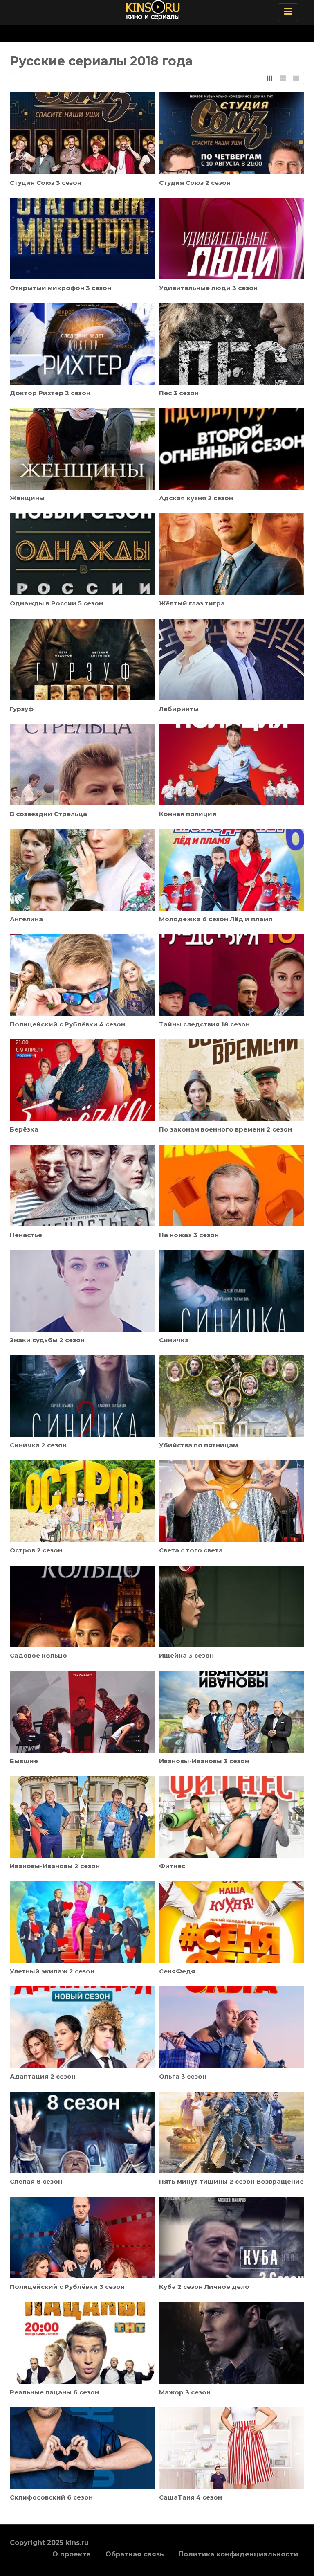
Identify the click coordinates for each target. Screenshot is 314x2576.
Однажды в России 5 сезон (56, 603)
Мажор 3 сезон (185, 2392)
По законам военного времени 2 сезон (225, 1129)
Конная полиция (188, 814)
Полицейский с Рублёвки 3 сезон (67, 2287)
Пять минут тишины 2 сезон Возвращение (231, 2181)
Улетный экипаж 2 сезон (52, 1971)
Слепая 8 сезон (36, 2181)
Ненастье (26, 1235)
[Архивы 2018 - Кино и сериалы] (165, 10)
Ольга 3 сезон (183, 2076)
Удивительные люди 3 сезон (208, 288)
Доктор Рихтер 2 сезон (50, 393)
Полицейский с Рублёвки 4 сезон (67, 1024)
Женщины (27, 498)
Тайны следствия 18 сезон (204, 1024)
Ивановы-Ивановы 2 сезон (55, 1866)
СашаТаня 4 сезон (191, 2497)
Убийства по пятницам (198, 1445)
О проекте (72, 2554)
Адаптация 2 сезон (43, 2076)
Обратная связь (135, 2554)
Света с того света (191, 1550)
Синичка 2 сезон (38, 1445)
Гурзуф (22, 709)
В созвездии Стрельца (48, 814)
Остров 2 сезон (36, 1550)
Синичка (174, 1340)
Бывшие (24, 1761)
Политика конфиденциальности (238, 2554)
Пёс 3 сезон (179, 393)
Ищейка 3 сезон (186, 1655)
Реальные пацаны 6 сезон (54, 2392)
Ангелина (26, 919)
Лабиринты (179, 709)
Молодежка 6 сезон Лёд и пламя (216, 919)
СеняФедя (177, 1971)
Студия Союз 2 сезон (195, 183)
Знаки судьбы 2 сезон (47, 1340)
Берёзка (24, 1129)
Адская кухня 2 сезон (196, 498)
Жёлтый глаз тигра (192, 603)
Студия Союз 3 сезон (46, 183)
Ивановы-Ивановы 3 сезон (204, 1761)
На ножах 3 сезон (189, 1235)
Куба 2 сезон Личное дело (204, 2287)
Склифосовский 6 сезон (51, 2497)
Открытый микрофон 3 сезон (61, 288)
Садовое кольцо (38, 1655)
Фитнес (172, 1866)
